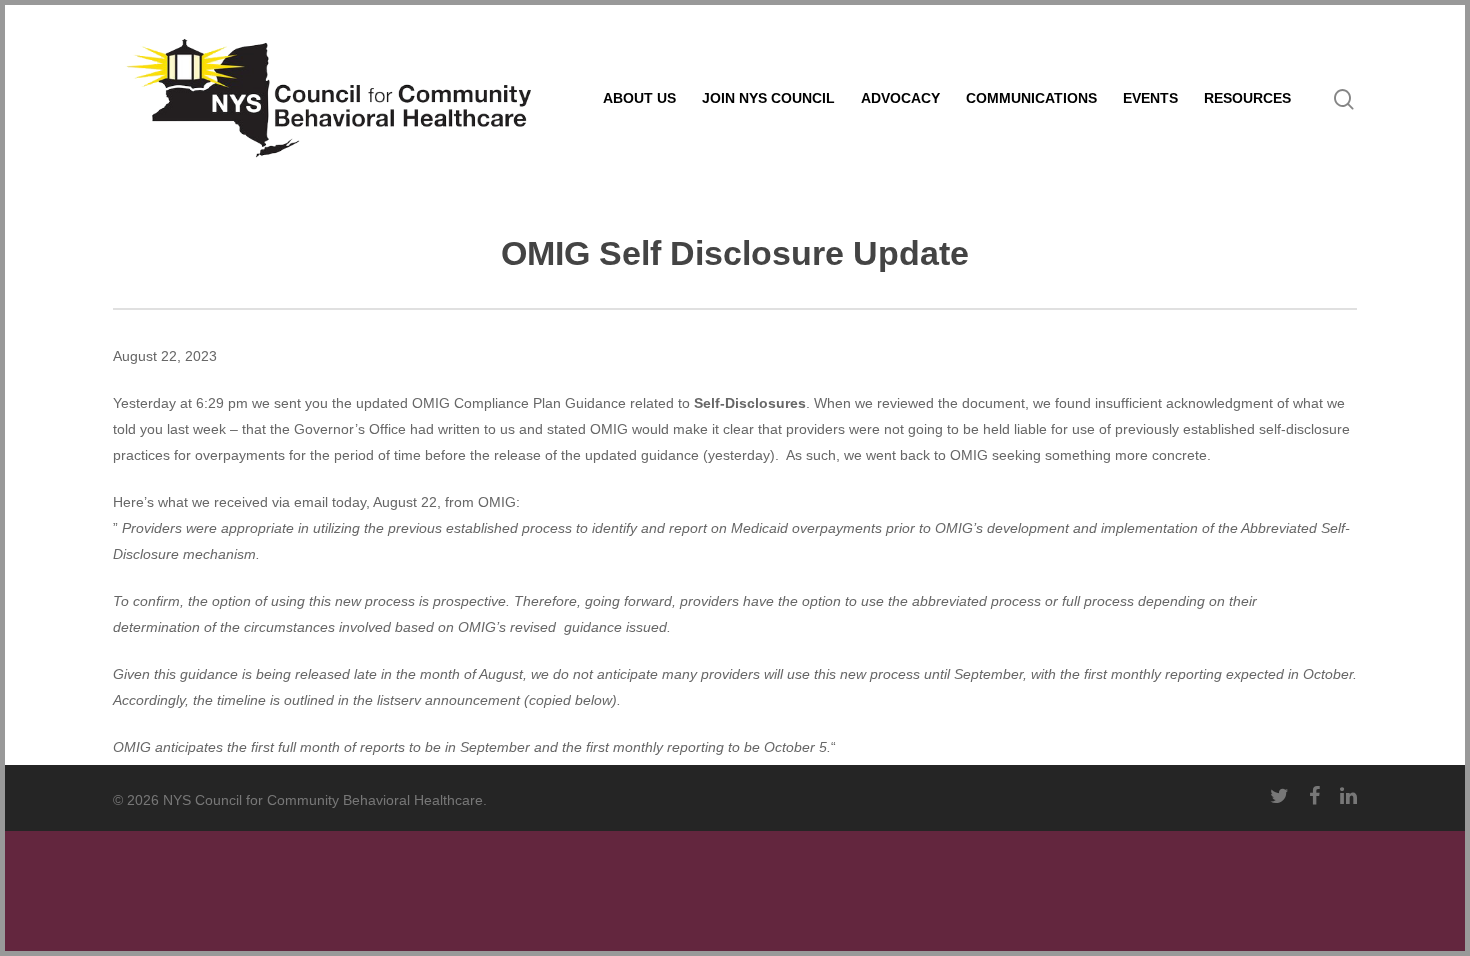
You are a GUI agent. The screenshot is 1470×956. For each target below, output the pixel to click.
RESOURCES (1247, 98)
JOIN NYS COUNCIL (768, 98)
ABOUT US (639, 98)
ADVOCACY (900, 98)
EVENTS (1150, 98)
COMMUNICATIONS (1031, 98)
